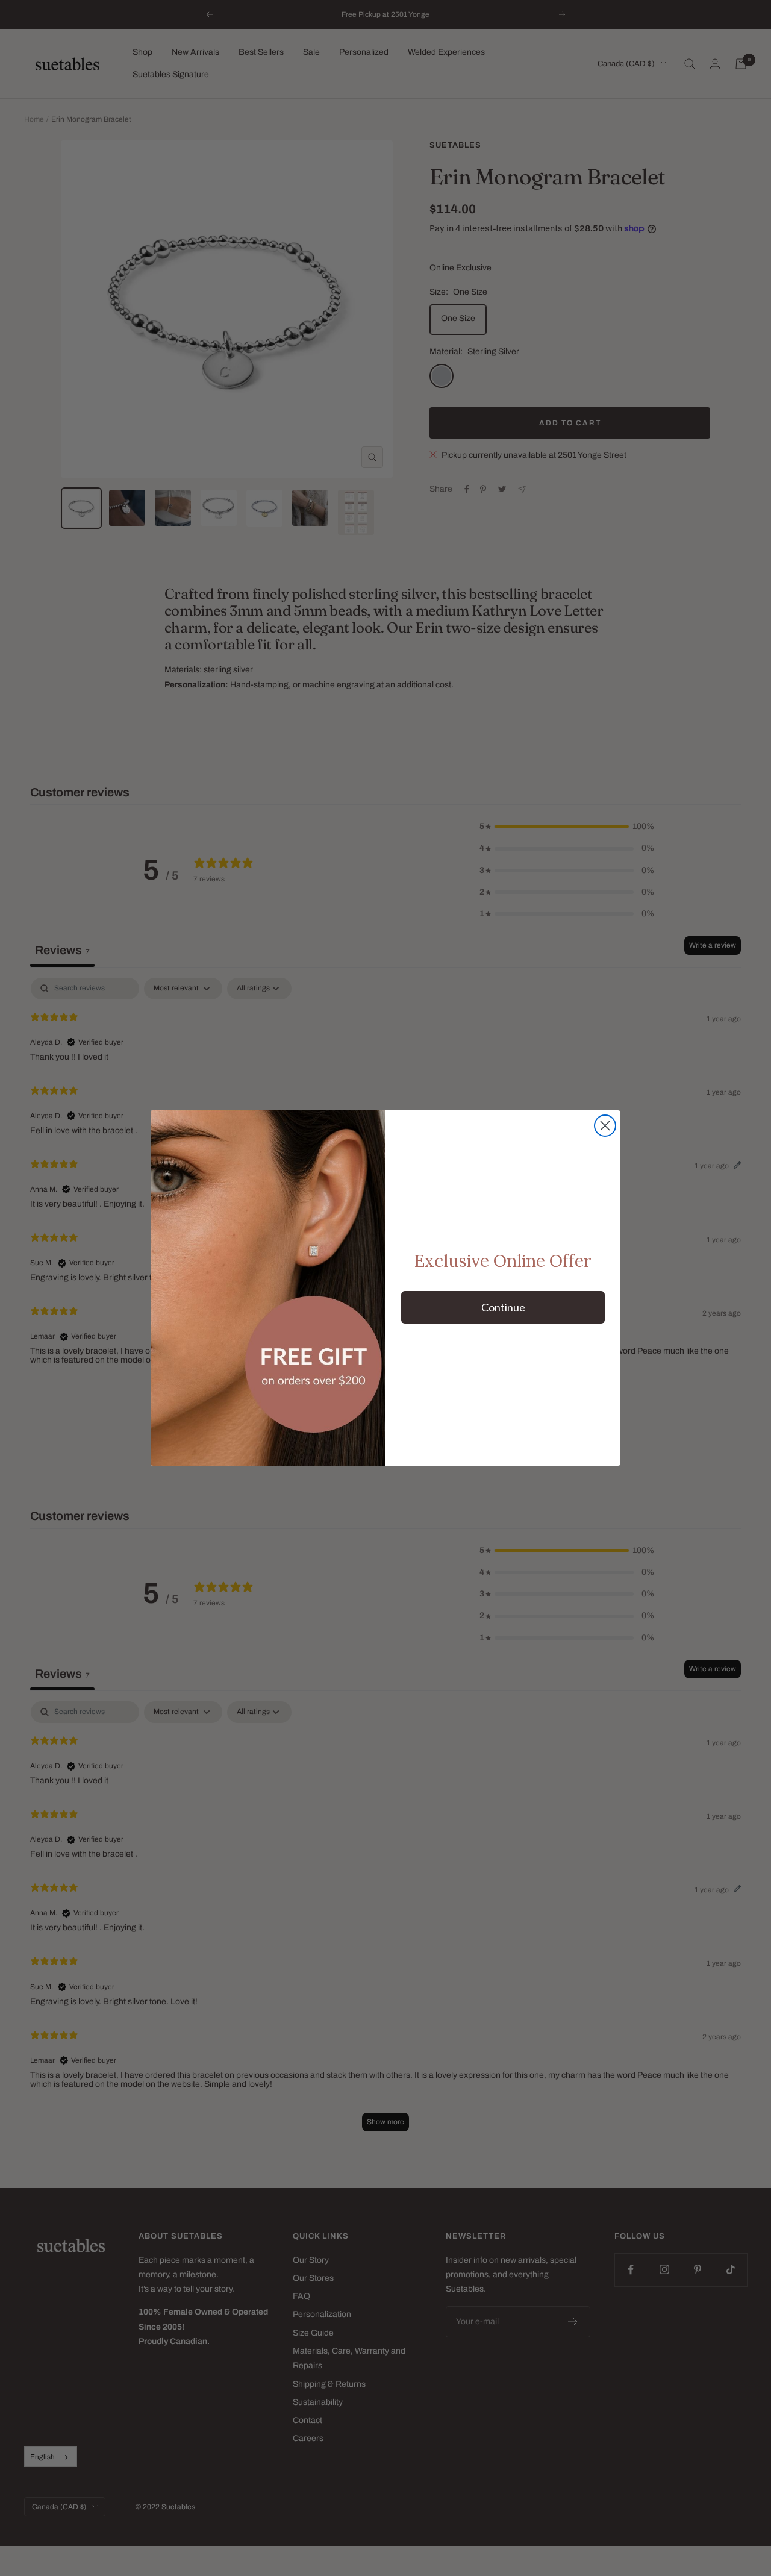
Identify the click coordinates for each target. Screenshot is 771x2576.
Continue (503, 1307)
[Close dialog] (605, 1126)
